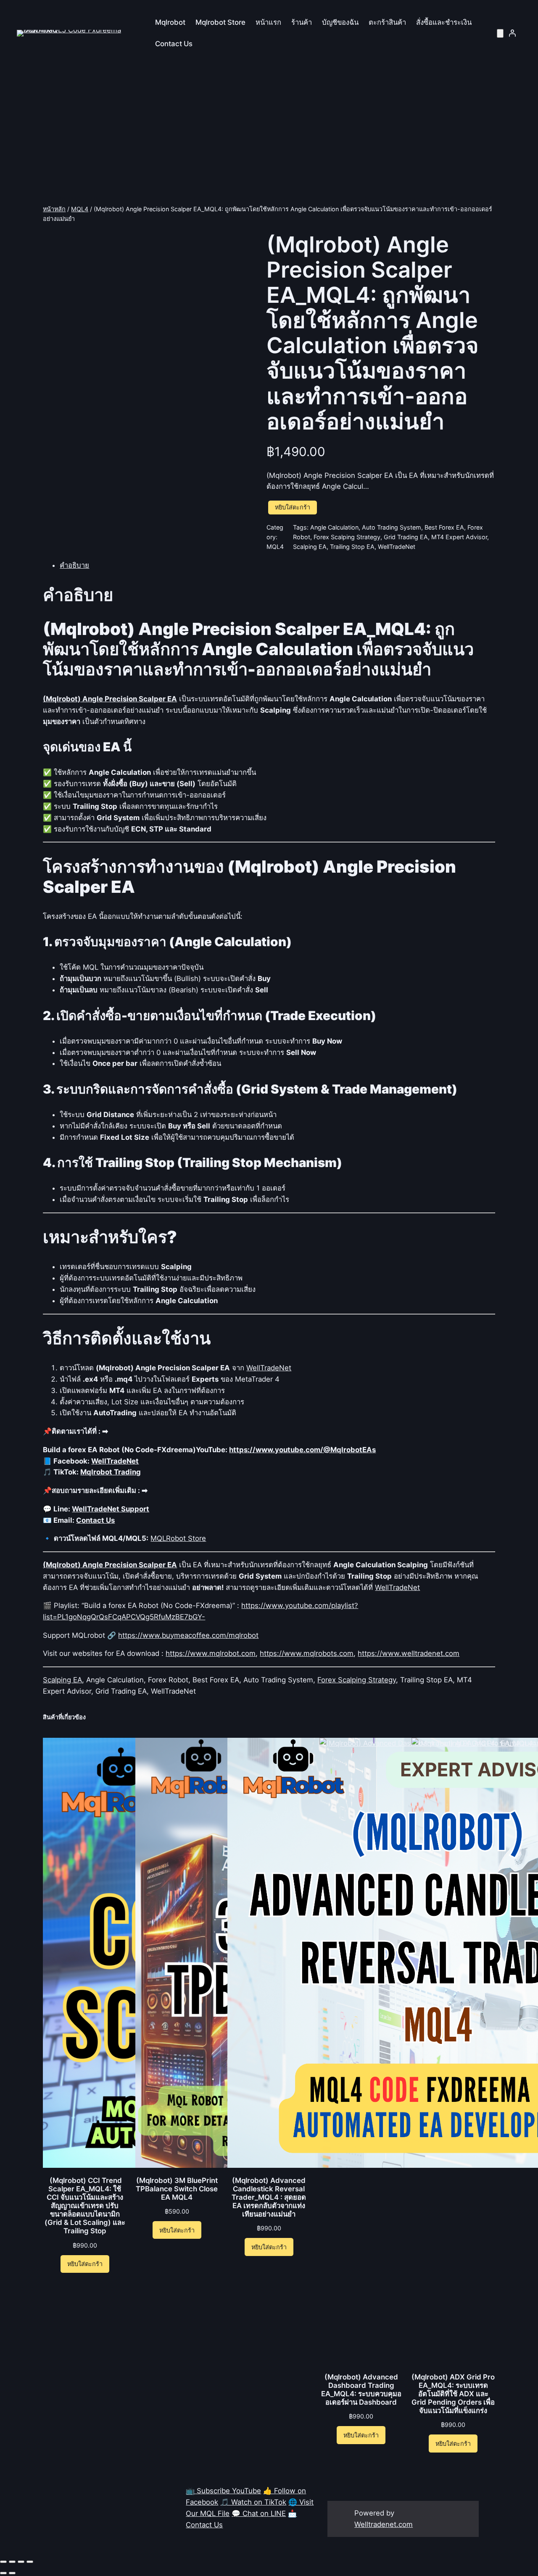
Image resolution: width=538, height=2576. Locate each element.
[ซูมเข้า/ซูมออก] (3, 2562)
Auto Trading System (392, 527)
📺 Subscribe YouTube (223, 2491)
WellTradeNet (397, 547)
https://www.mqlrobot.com (211, 1653)
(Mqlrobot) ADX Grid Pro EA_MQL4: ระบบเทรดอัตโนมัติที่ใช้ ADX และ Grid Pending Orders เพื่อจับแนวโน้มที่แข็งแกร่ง (453, 2394)
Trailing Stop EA (352, 547)
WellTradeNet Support (111, 1509)
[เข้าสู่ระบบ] (512, 33)
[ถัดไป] (12, 2573)
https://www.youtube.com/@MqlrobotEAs (302, 1450)
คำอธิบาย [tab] (74, 565)
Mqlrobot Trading (111, 1472)
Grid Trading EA (406, 537)
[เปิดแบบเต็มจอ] (12, 2562)
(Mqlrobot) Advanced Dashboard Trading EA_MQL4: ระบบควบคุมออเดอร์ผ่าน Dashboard (361, 2390)
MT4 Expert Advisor (459, 537)
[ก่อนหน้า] (3, 2573)
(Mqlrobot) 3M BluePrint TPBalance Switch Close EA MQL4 (177, 2189)
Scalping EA (310, 547)
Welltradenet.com (384, 2524)
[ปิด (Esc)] (30, 2562)
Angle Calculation (334, 527)
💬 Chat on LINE (259, 2513)
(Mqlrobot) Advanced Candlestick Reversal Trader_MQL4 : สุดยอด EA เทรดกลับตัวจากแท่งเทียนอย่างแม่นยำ (269, 2197)
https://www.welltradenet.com (409, 1653)
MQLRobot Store (178, 1538)
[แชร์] (21, 2562)
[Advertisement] (269, 137)
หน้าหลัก (54, 209)
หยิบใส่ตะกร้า (293, 507)
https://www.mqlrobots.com (307, 1653)
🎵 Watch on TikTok (253, 2502)
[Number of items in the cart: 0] (500, 33)
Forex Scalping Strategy (347, 537)
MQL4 (80, 209)
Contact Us (95, 1520)
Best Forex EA (444, 527)
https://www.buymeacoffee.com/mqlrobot (188, 1635)
